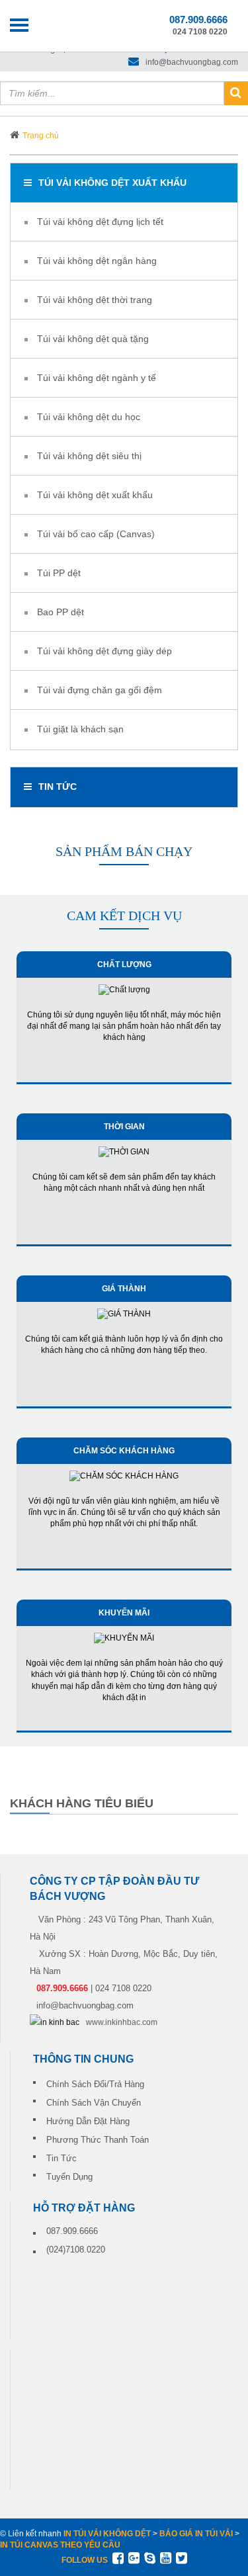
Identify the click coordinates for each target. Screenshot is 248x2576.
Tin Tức (62, 2158)
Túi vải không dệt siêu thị (89, 456)
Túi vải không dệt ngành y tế (97, 378)
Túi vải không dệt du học (89, 417)
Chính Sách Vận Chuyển (94, 2103)
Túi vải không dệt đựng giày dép (104, 651)
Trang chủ (41, 136)
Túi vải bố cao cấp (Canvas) (96, 534)
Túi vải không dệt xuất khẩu (112, 183)
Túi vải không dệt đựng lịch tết (100, 222)
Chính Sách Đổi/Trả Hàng (95, 2084)
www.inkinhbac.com (122, 2022)
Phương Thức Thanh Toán (98, 2140)
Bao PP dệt (61, 612)
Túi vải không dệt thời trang (95, 300)
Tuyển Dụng (69, 2177)
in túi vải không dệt (107, 2534)
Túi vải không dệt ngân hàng (97, 261)
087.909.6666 (72, 2231)
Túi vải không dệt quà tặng (93, 339)
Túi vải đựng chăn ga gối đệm (100, 690)
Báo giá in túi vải (196, 2534)
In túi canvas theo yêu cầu (60, 2545)
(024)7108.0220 (76, 2250)
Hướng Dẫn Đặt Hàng (88, 2121)
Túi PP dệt (59, 573)
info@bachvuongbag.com (192, 62)
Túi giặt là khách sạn (80, 729)
